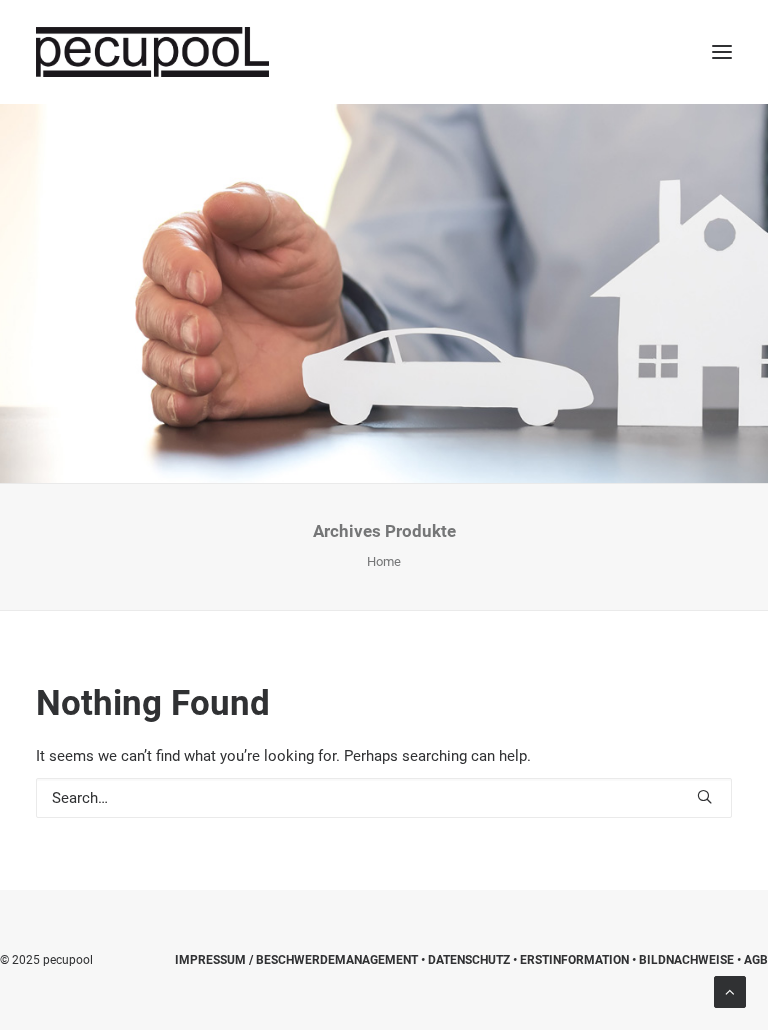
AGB (756, 960)
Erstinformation (574, 960)
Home (384, 561)
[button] (722, 52)
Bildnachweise (686, 960)
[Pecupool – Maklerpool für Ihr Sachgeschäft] (152, 52)
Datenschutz (469, 960)
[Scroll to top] (730, 991)
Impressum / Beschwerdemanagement (296, 960)
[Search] (384, 798)
